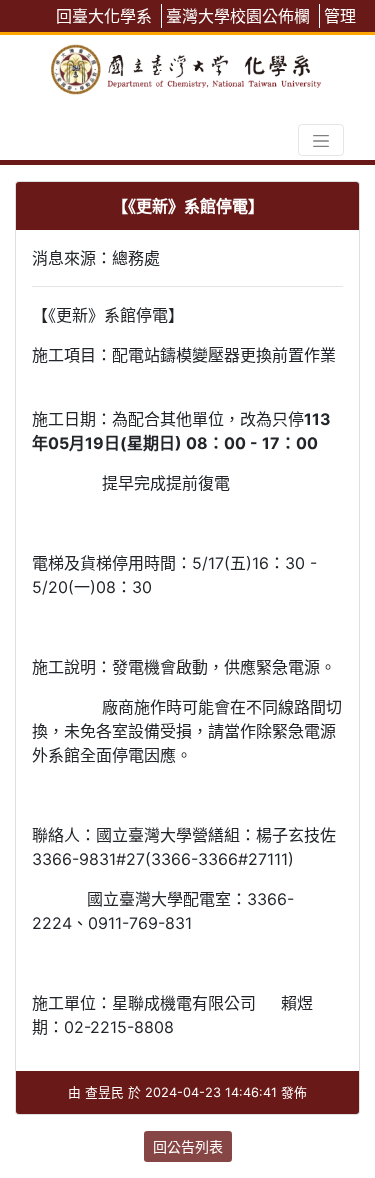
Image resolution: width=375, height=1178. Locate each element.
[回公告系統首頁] (187, 65)
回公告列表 (188, 1146)
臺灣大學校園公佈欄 (238, 16)
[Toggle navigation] (321, 140)
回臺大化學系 (104, 16)
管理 (340, 16)
